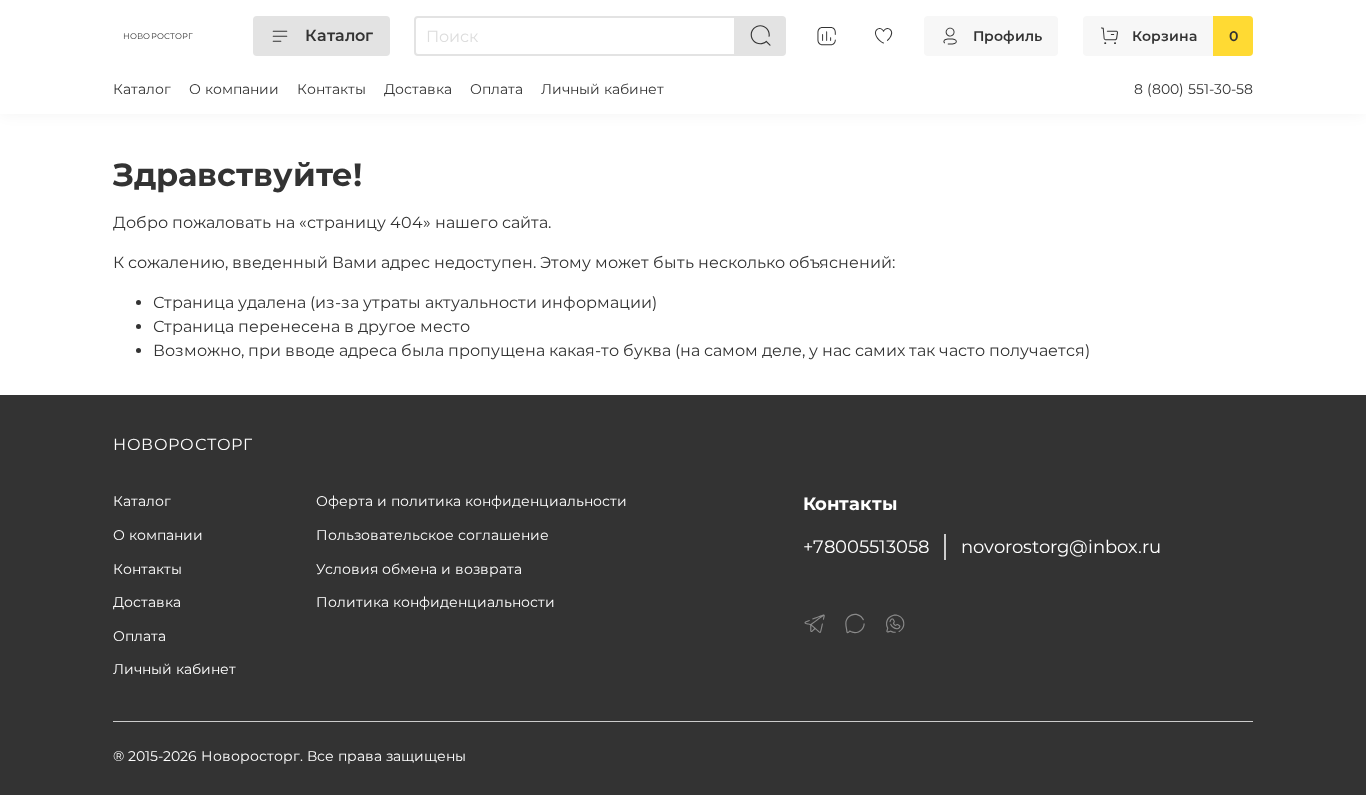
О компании (234, 89)
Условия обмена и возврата (419, 569)
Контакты (331, 89)
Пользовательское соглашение (432, 535)
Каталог (339, 35)
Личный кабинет (602, 89)
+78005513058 (866, 546)
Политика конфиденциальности (435, 602)
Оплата (496, 89)
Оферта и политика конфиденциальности (471, 501)
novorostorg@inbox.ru (1061, 546)
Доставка (418, 89)
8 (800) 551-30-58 (1193, 89)
